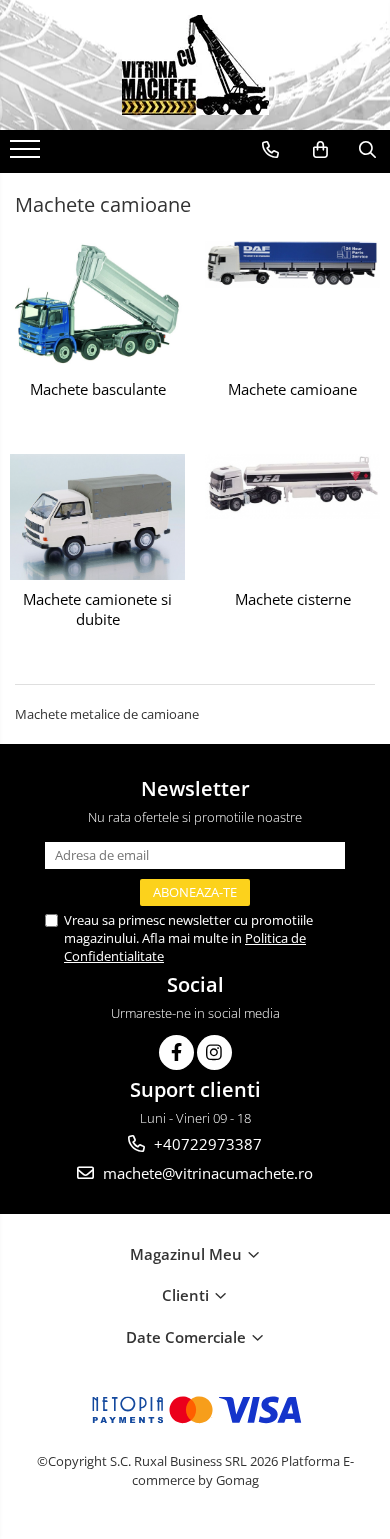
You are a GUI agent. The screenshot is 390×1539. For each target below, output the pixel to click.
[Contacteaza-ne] (270, 150)
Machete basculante (98, 389)
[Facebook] (176, 1052)
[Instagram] (214, 1052)
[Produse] (27, 155)
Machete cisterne (293, 599)
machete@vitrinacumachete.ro (206, 1173)
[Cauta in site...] (367, 150)
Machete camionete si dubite (97, 609)
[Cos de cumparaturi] (320, 150)
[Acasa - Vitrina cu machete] (195, 65)
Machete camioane (292, 389)
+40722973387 (206, 1144)
